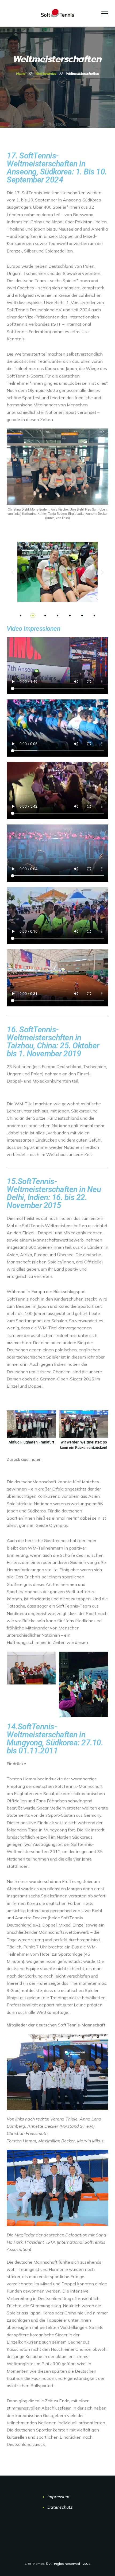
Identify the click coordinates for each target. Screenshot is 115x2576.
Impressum (58, 2497)
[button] (13, 572)
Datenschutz (60, 2507)
